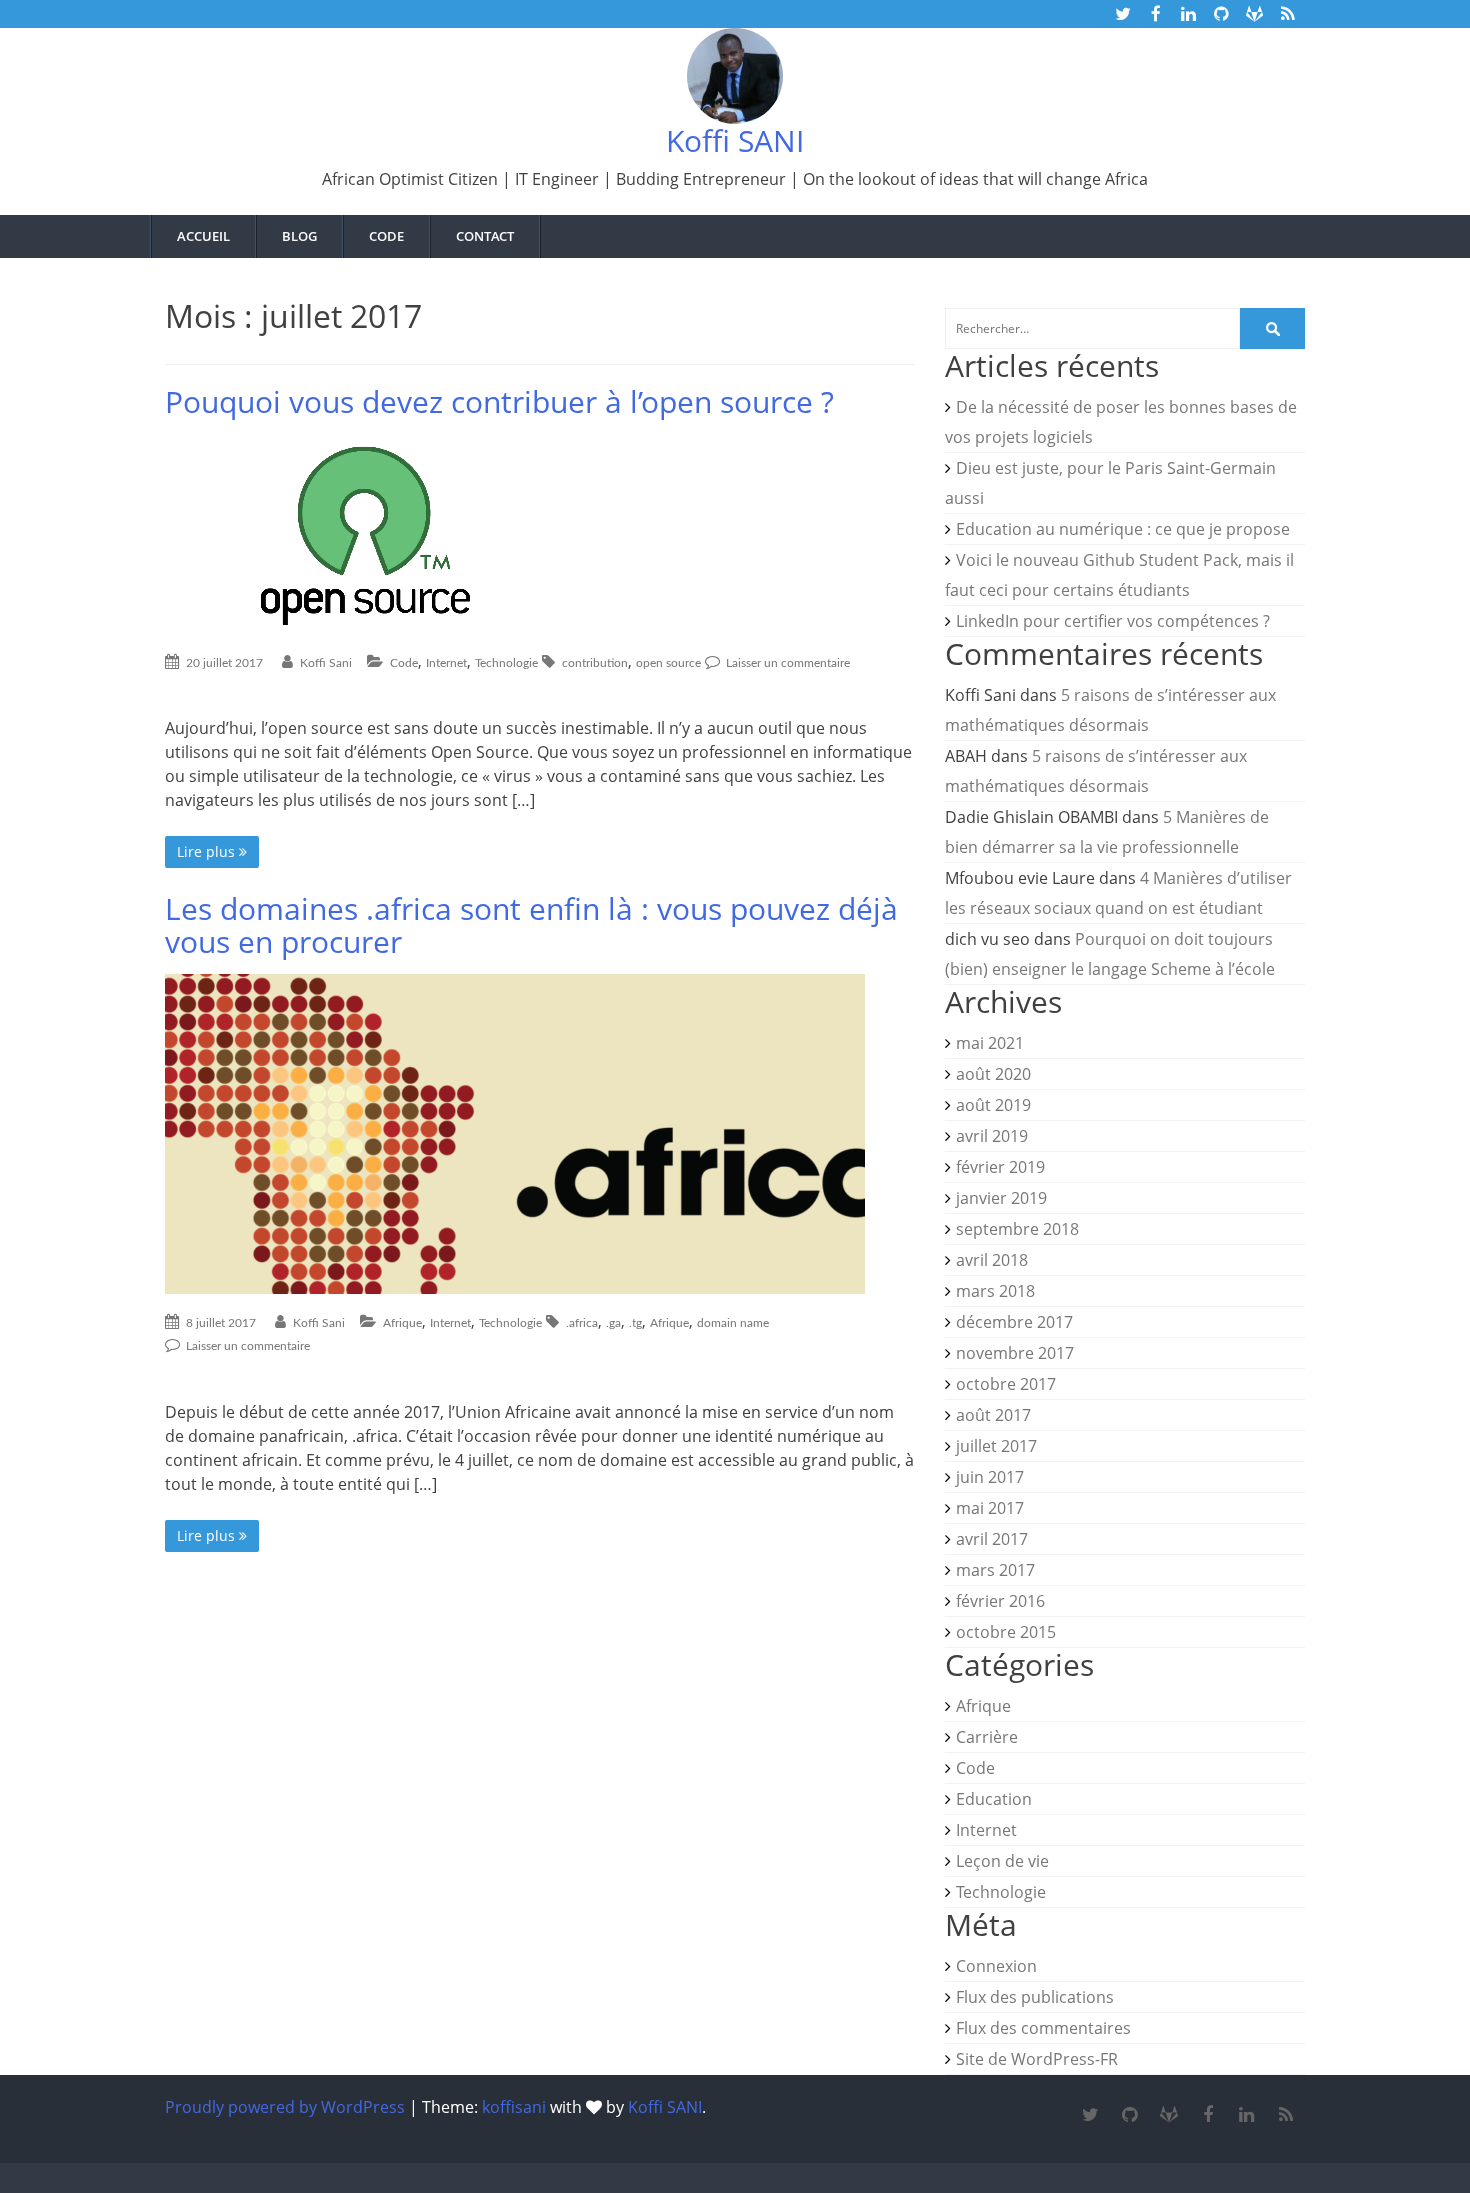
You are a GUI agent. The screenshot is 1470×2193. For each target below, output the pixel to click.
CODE (386, 236)
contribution (595, 663)
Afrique (402, 1323)
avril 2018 (992, 1260)
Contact (485, 236)
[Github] (1129, 2115)
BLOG (299, 236)
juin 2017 (990, 1477)
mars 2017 (995, 1570)
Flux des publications (1035, 1997)
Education (994, 1799)
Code (404, 663)
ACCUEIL (203, 236)
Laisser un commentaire (786, 663)
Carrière (987, 1737)
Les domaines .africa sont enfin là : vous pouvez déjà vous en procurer (531, 925)
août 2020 (993, 1074)
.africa (582, 1323)
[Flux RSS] (1285, 2115)
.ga (613, 1323)
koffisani (514, 2107)
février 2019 (1000, 1167)
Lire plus (208, 851)
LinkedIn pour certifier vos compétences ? (1113, 621)
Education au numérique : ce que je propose (1123, 529)
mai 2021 (990, 1043)
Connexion (996, 1966)
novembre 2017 (1015, 1353)
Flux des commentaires (1043, 2028)
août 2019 (993, 1105)
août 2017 (993, 1415)
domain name (733, 1323)
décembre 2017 (1014, 1322)
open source (668, 663)
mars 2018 (995, 1291)
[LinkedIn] (1246, 2115)
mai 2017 (990, 1508)
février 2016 (1000, 1601)
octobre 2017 (1006, 1384)
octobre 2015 (1006, 1632)
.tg (635, 1323)
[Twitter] (1090, 2115)
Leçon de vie (1002, 1861)
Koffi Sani (326, 663)
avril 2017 (992, 1539)
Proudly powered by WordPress (285, 2107)
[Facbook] (1207, 2115)
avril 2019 (992, 1136)
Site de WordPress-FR (1037, 2059)
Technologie (506, 663)
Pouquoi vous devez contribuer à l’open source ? (499, 401)
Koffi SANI (735, 140)
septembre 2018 (1017, 1229)
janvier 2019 (1001, 1198)
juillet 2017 (996, 1446)
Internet (446, 663)
